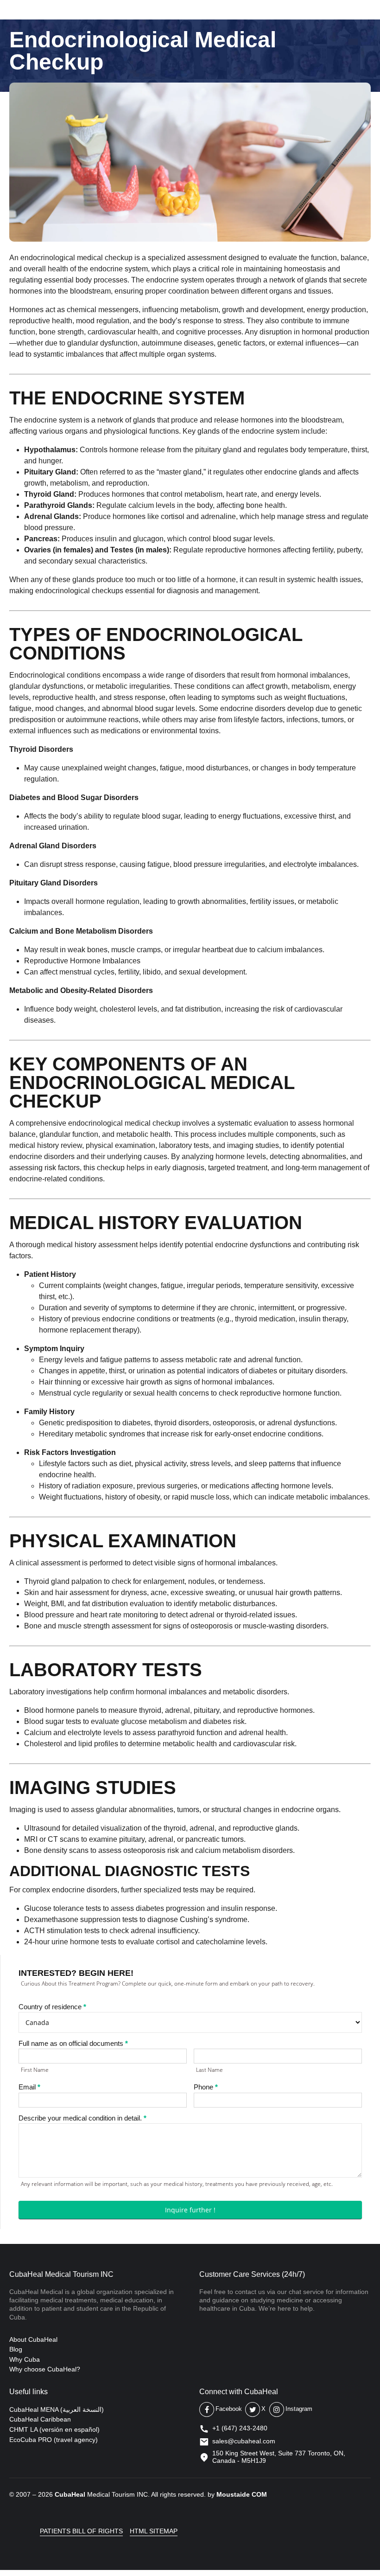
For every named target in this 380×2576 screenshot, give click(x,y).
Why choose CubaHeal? (45, 2369)
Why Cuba (25, 2359)
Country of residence (52, 2007)
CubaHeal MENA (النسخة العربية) (57, 2409)
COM (259, 2494)
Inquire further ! (190, 2210)
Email (29, 2087)
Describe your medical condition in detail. (82, 2118)
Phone (206, 2087)
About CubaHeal (33, 2339)
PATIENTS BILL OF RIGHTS (81, 2531)
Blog (16, 2349)
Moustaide (233, 2494)
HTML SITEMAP (154, 2531)
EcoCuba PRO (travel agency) (54, 2440)
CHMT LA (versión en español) (54, 2429)
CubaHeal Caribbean (40, 2419)
